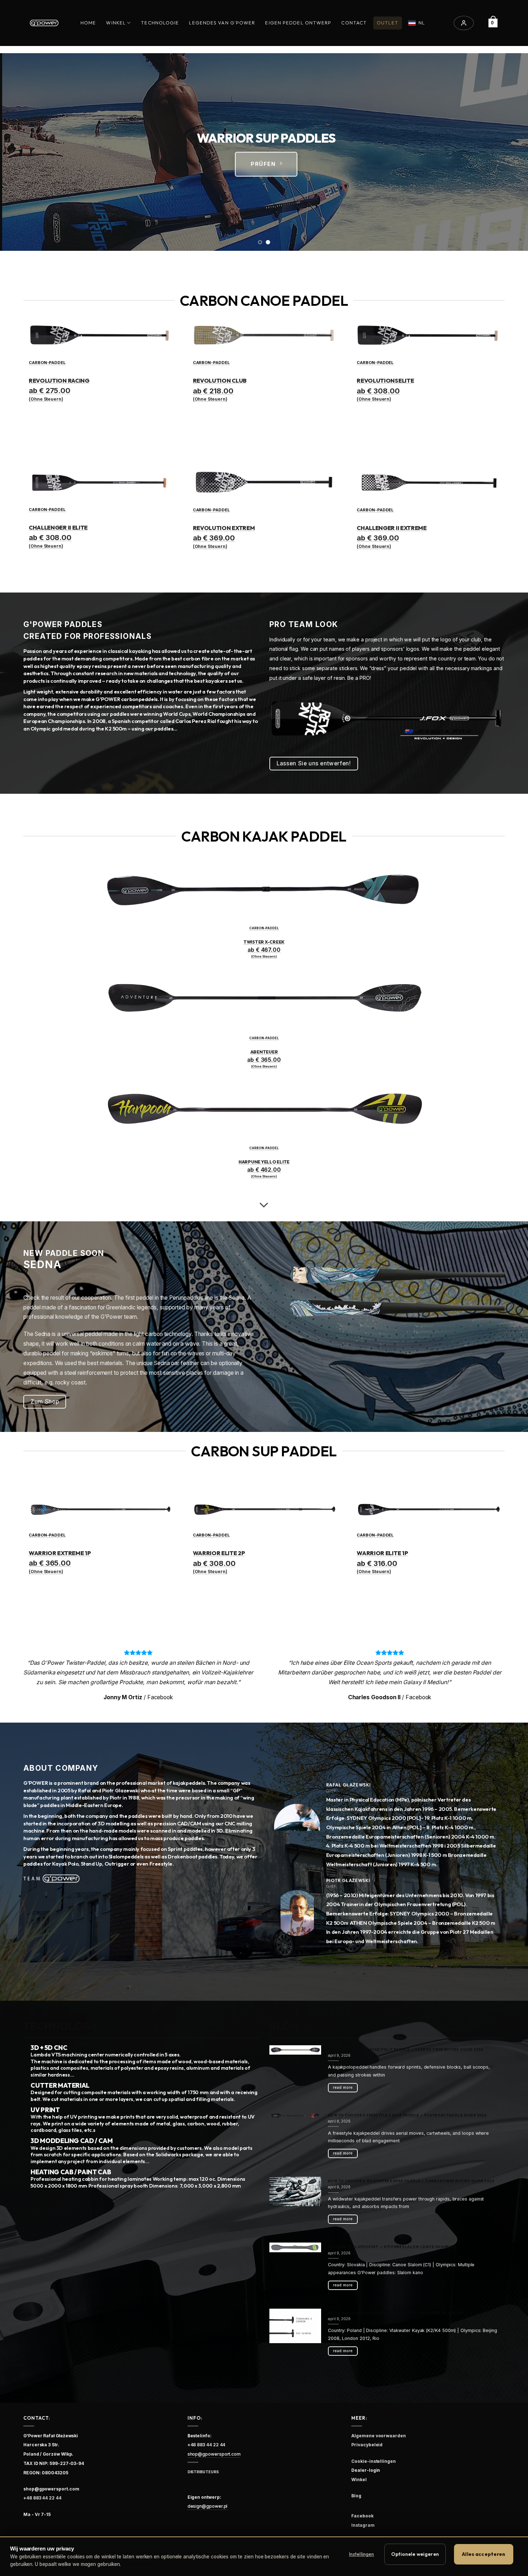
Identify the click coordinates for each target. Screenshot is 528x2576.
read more (343, 2087)
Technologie (160, 23)
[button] (464, 23)
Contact (354, 23)
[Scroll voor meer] (264, 1205)
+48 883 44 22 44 (42, 2498)
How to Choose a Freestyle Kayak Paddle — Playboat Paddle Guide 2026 (407, 2115)
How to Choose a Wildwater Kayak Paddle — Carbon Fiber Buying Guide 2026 (411, 2181)
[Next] (508, 152)
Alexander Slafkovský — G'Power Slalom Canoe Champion (392, 2247)
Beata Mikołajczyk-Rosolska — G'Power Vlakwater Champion (395, 2313)
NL (422, 23)
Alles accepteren (483, 2554)
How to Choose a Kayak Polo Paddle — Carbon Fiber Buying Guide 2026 (406, 2049)
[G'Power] (44, 23)
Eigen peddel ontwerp (298, 23)
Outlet (388, 23)
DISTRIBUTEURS (203, 2472)
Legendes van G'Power (222, 23)
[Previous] (20, 152)
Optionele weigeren (415, 2554)
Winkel (116, 23)
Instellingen (362, 2554)
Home (88, 23)
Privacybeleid (137, 2564)
